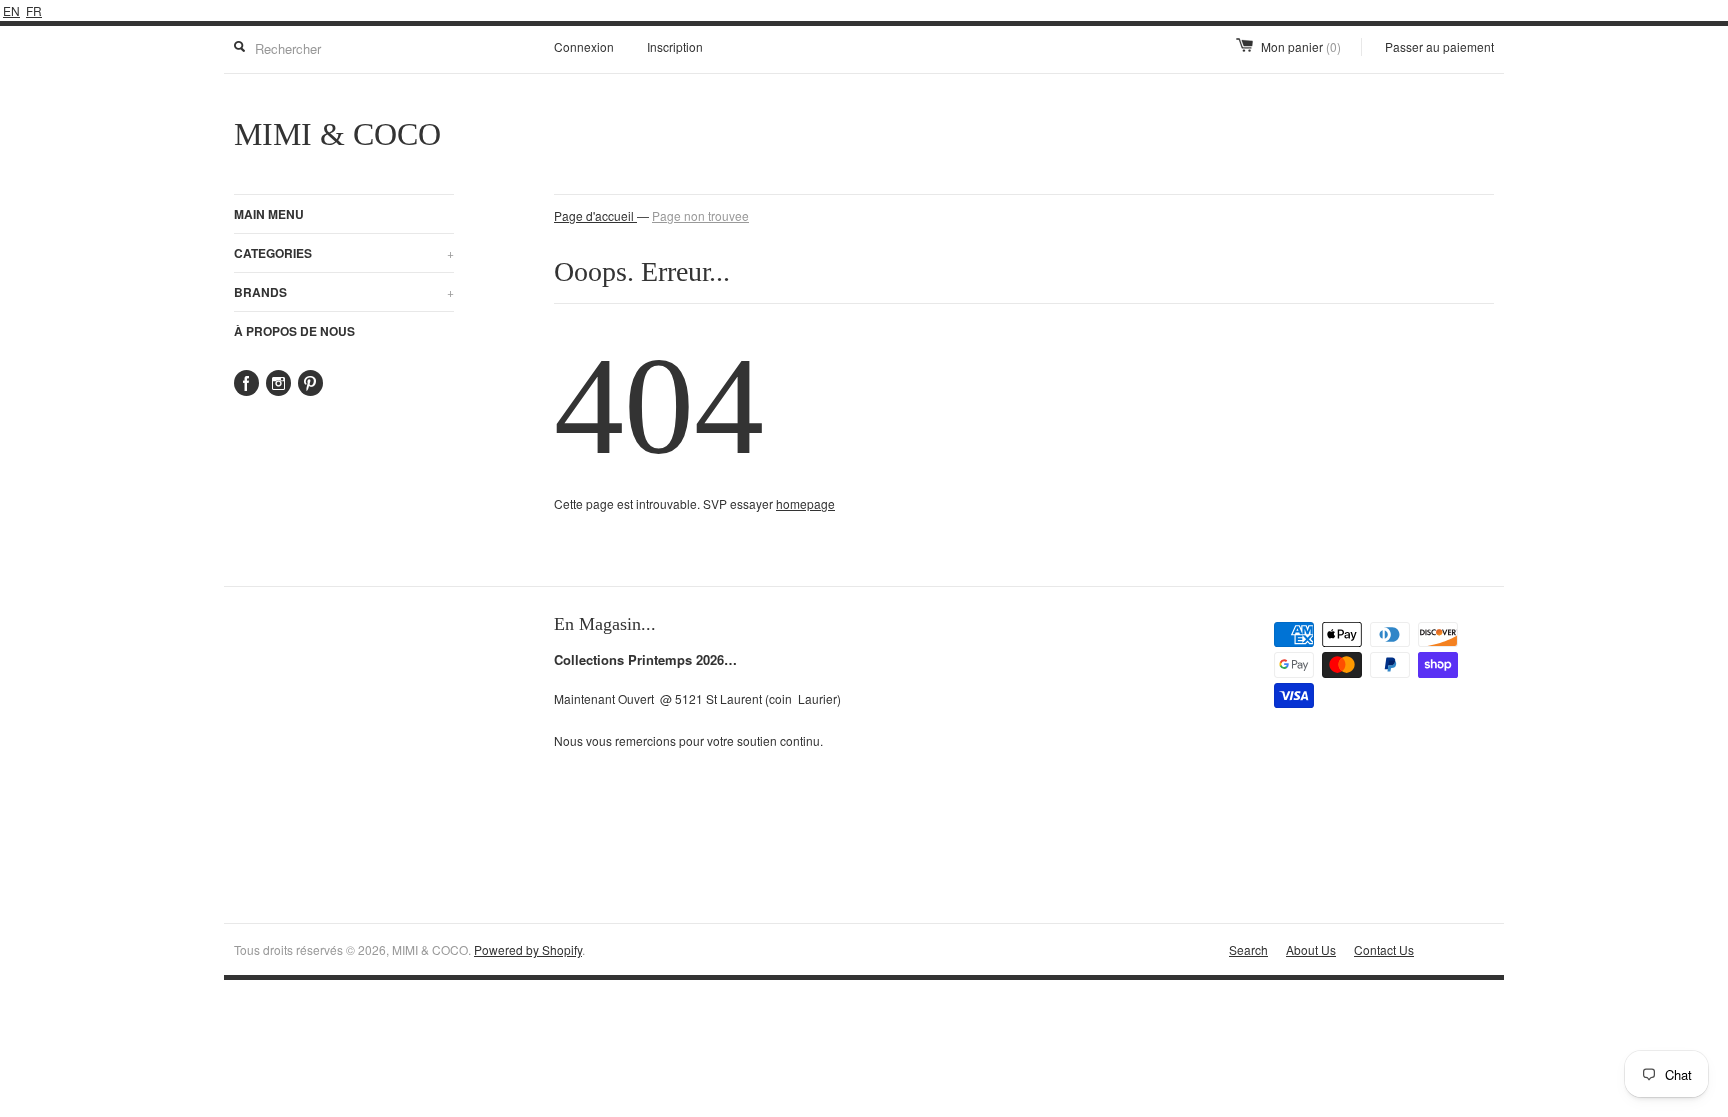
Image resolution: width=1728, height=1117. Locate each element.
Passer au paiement (1439, 46)
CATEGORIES (344, 253)
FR (34, 10)
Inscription (675, 46)
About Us (1311, 949)
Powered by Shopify (528, 949)
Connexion (584, 46)
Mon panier (1301, 46)
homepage (805, 503)
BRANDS (344, 292)
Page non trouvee (700, 215)
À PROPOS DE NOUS (294, 331)
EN (11, 10)
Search (1248, 949)
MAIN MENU (269, 214)
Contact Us (1384, 949)
